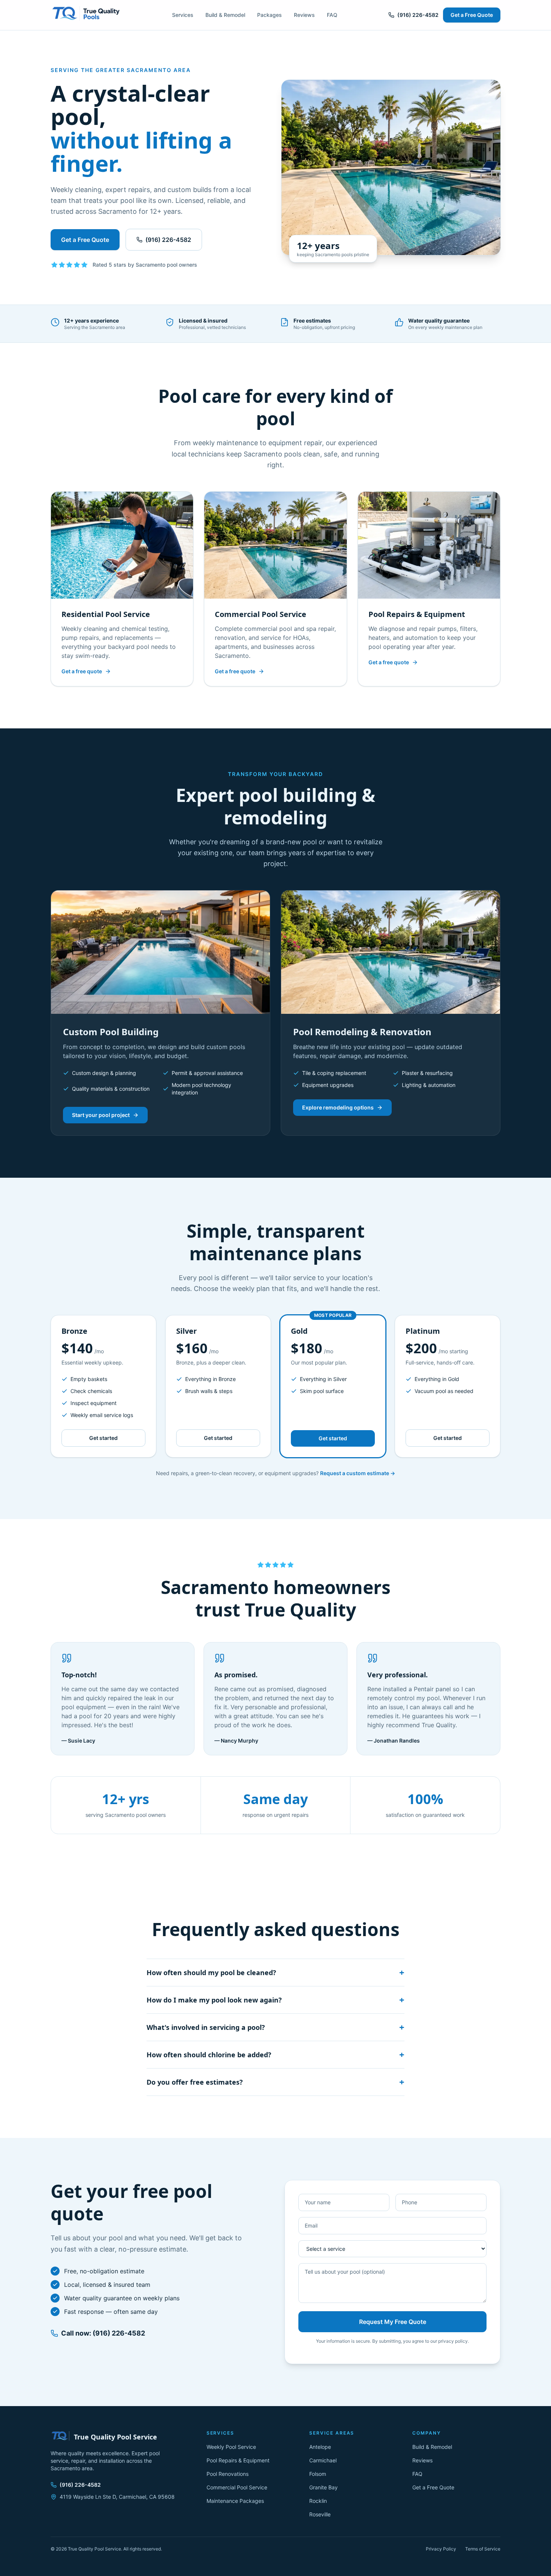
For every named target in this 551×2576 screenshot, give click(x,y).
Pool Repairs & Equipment (238, 2460)
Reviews (304, 15)
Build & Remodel (225, 15)
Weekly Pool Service (231, 2447)
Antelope (320, 2447)
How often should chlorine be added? (275, 2055)
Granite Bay (323, 2487)
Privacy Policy (441, 2549)
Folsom (318, 2474)
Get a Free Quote (472, 15)
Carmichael (323, 2460)
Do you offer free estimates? (275, 2082)
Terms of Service (483, 2549)
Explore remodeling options (338, 1107)
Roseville (320, 2514)
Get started (103, 1438)
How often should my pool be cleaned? (275, 1973)
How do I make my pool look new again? (275, 2000)
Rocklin (318, 2501)
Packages (270, 15)
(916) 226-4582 (418, 15)
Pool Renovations (228, 2474)
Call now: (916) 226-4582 (103, 2333)
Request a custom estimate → (358, 1473)
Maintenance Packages (235, 2501)
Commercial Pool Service (237, 2487)
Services (183, 15)
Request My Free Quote (393, 2322)
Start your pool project (101, 1115)
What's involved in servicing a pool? (275, 2027)
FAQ (332, 15)
